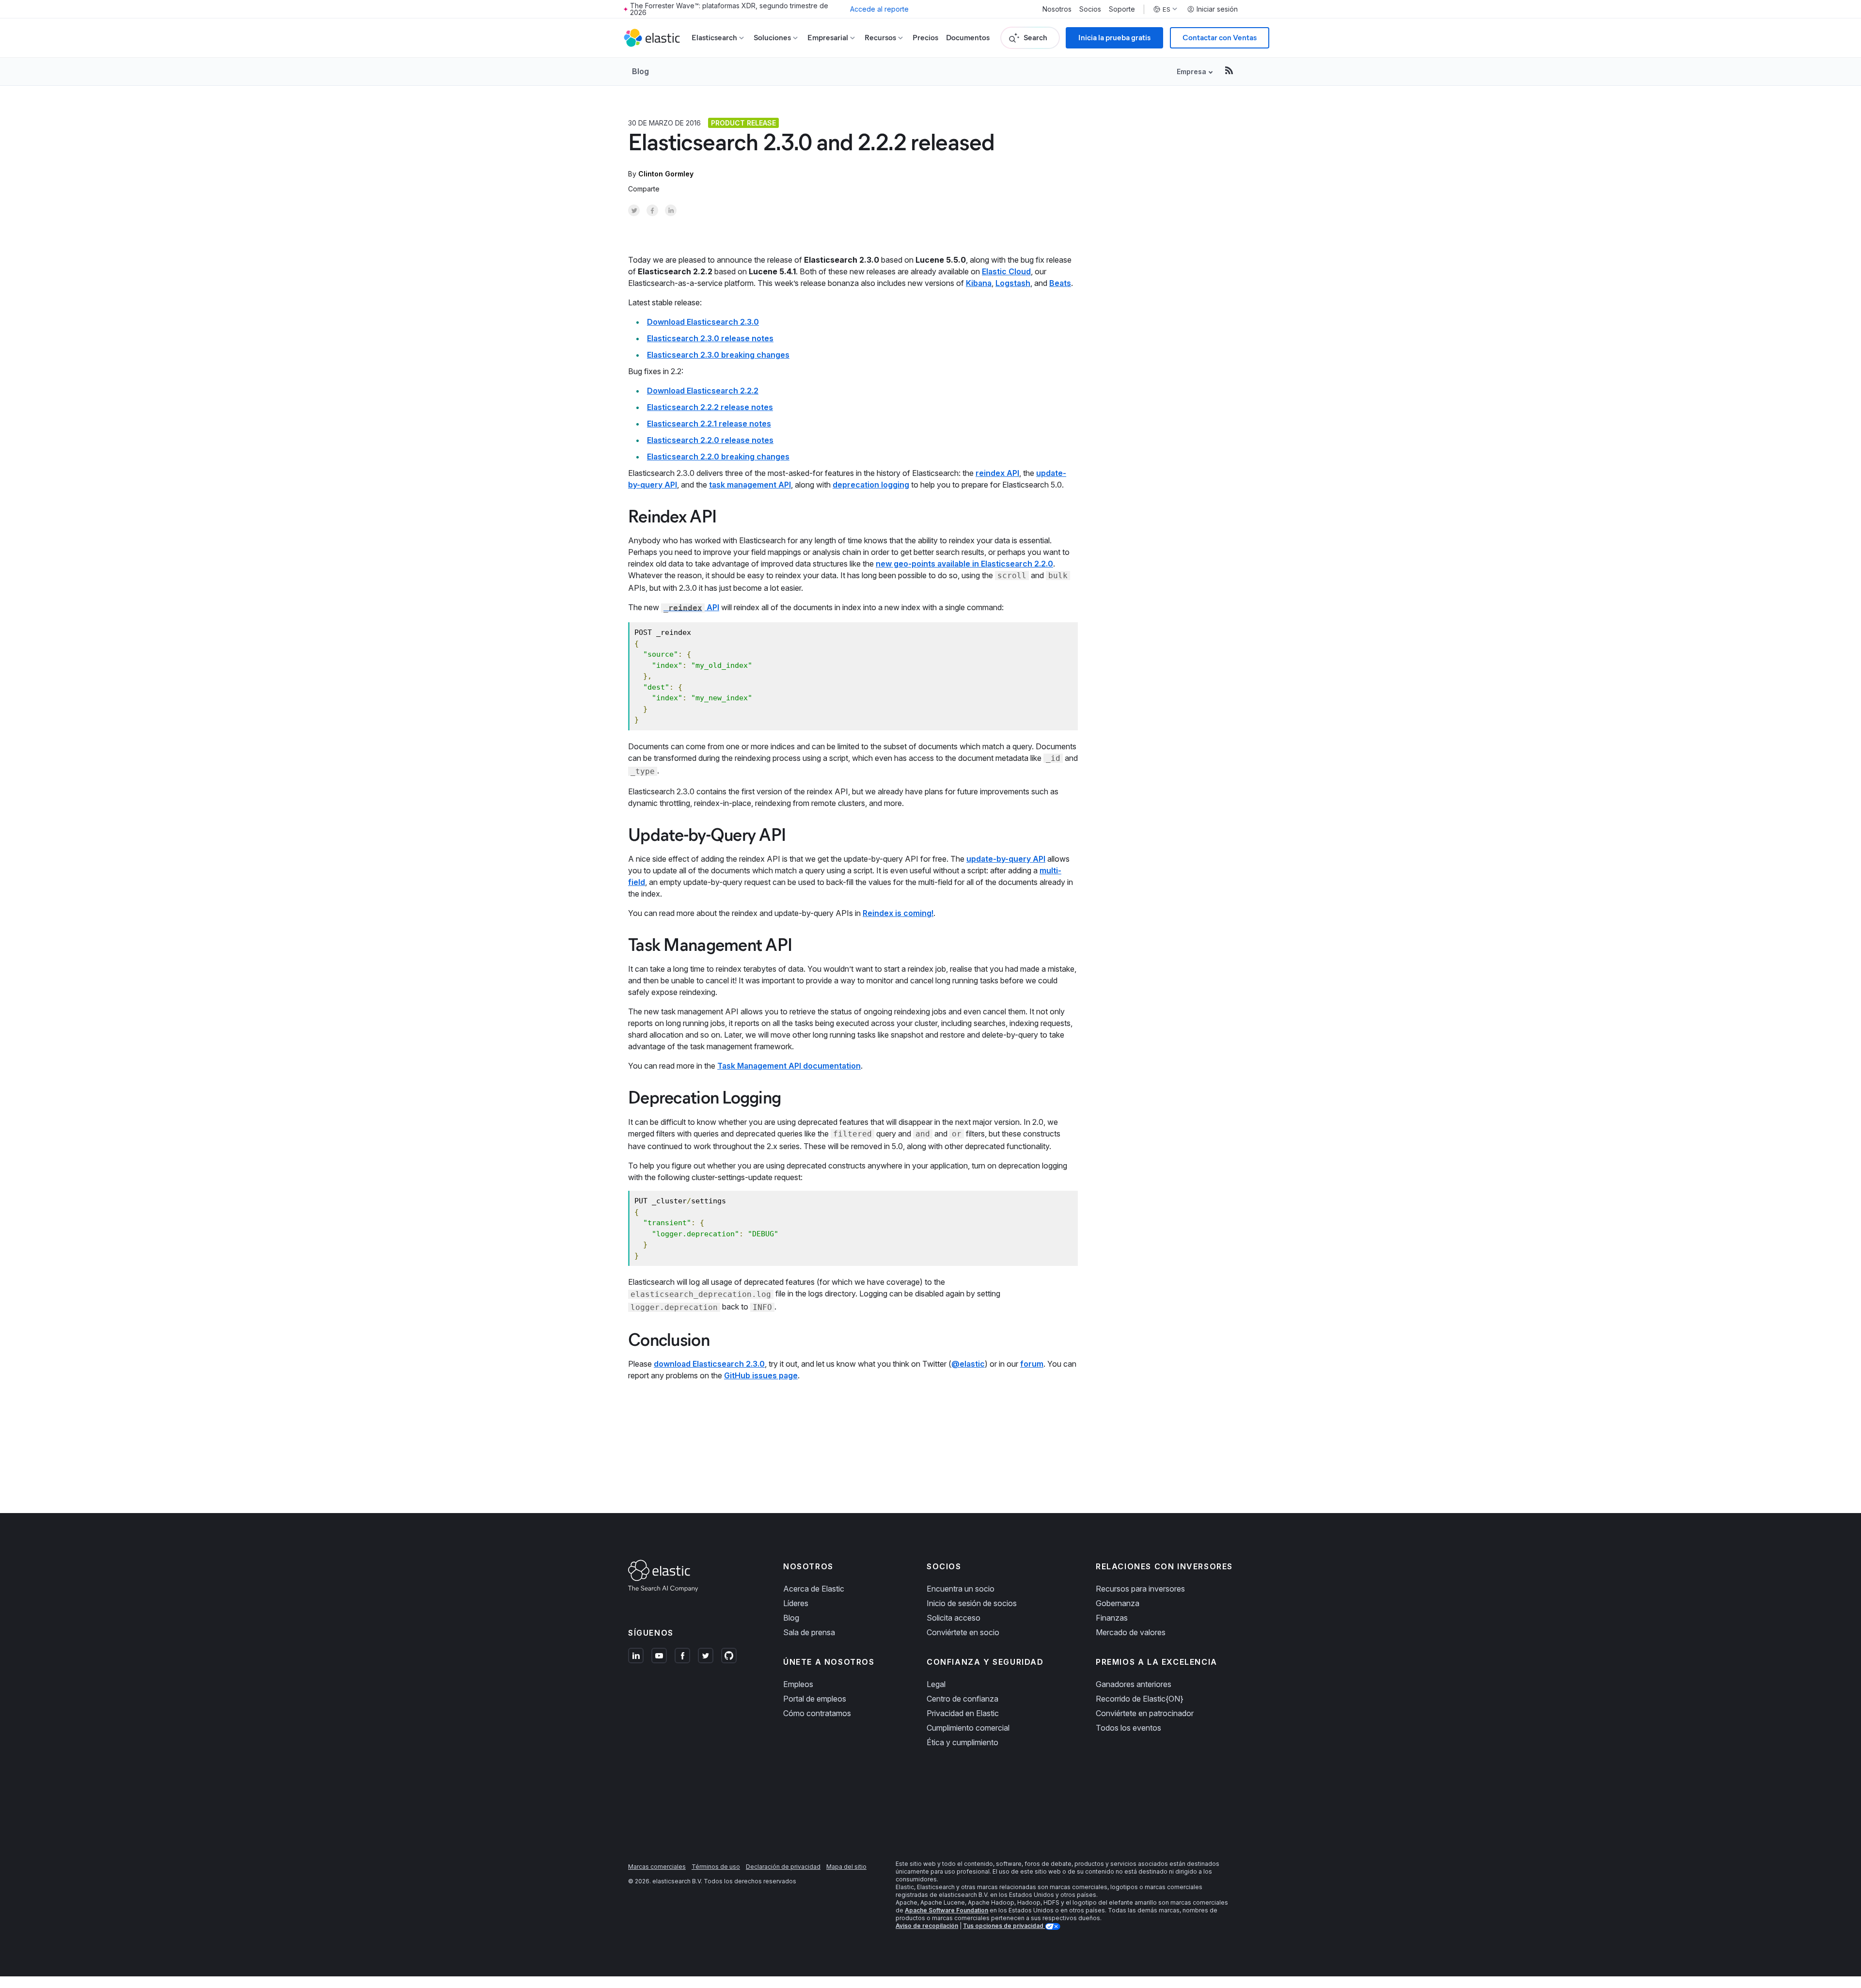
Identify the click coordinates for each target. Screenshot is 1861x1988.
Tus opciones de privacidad (1004, 1926)
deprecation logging (871, 485)
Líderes (796, 1603)
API (691, 607)
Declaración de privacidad (783, 1867)
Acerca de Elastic (814, 1589)
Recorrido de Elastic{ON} (1140, 1699)
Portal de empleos (815, 1699)
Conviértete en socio (963, 1632)
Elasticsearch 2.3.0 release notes (710, 338)
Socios (1090, 9)
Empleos (798, 1684)
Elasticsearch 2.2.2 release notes (710, 407)
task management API (750, 485)
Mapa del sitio (846, 1867)
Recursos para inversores (1140, 1589)
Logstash (1013, 283)
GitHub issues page (761, 1375)
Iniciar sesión (1217, 9)
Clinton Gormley (666, 174)
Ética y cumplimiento (962, 1742)
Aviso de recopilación (927, 1926)
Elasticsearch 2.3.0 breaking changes (718, 355)
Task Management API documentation (789, 1066)
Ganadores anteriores (1134, 1684)
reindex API (997, 473)
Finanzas (1112, 1618)
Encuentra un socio (961, 1589)
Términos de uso (716, 1867)
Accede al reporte (879, 9)
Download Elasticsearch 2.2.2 (703, 391)
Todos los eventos (1128, 1728)
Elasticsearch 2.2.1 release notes (709, 424)
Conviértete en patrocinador (1145, 1713)
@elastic (968, 1364)
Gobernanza (1118, 1603)
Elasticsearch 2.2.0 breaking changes (718, 457)
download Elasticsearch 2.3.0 (709, 1364)
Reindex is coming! (898, 913)
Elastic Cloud (1006, 271)
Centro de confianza (962, 1699)
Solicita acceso (954, 1618)
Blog (640, 71)
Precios (925, 38)
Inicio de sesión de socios (972, 1603)
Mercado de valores (1131, 1632)
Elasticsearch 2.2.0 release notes (710, 440)
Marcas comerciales (657, 1867)
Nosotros (1057, 9)
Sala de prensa (809, 1632)
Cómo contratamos (817, 1713)
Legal (936, 1684)
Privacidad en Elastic (963, 1713)
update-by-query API (1006, 859)
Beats (1060, 283)
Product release (743, 123)
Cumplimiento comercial (968, 1728)
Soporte (1122, 9)
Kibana (979, 283)
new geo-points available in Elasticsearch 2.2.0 (964, 564)
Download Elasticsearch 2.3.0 (703, 322)
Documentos (968, 38)
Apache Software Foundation (946, 1910)
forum (1032, 1364)
